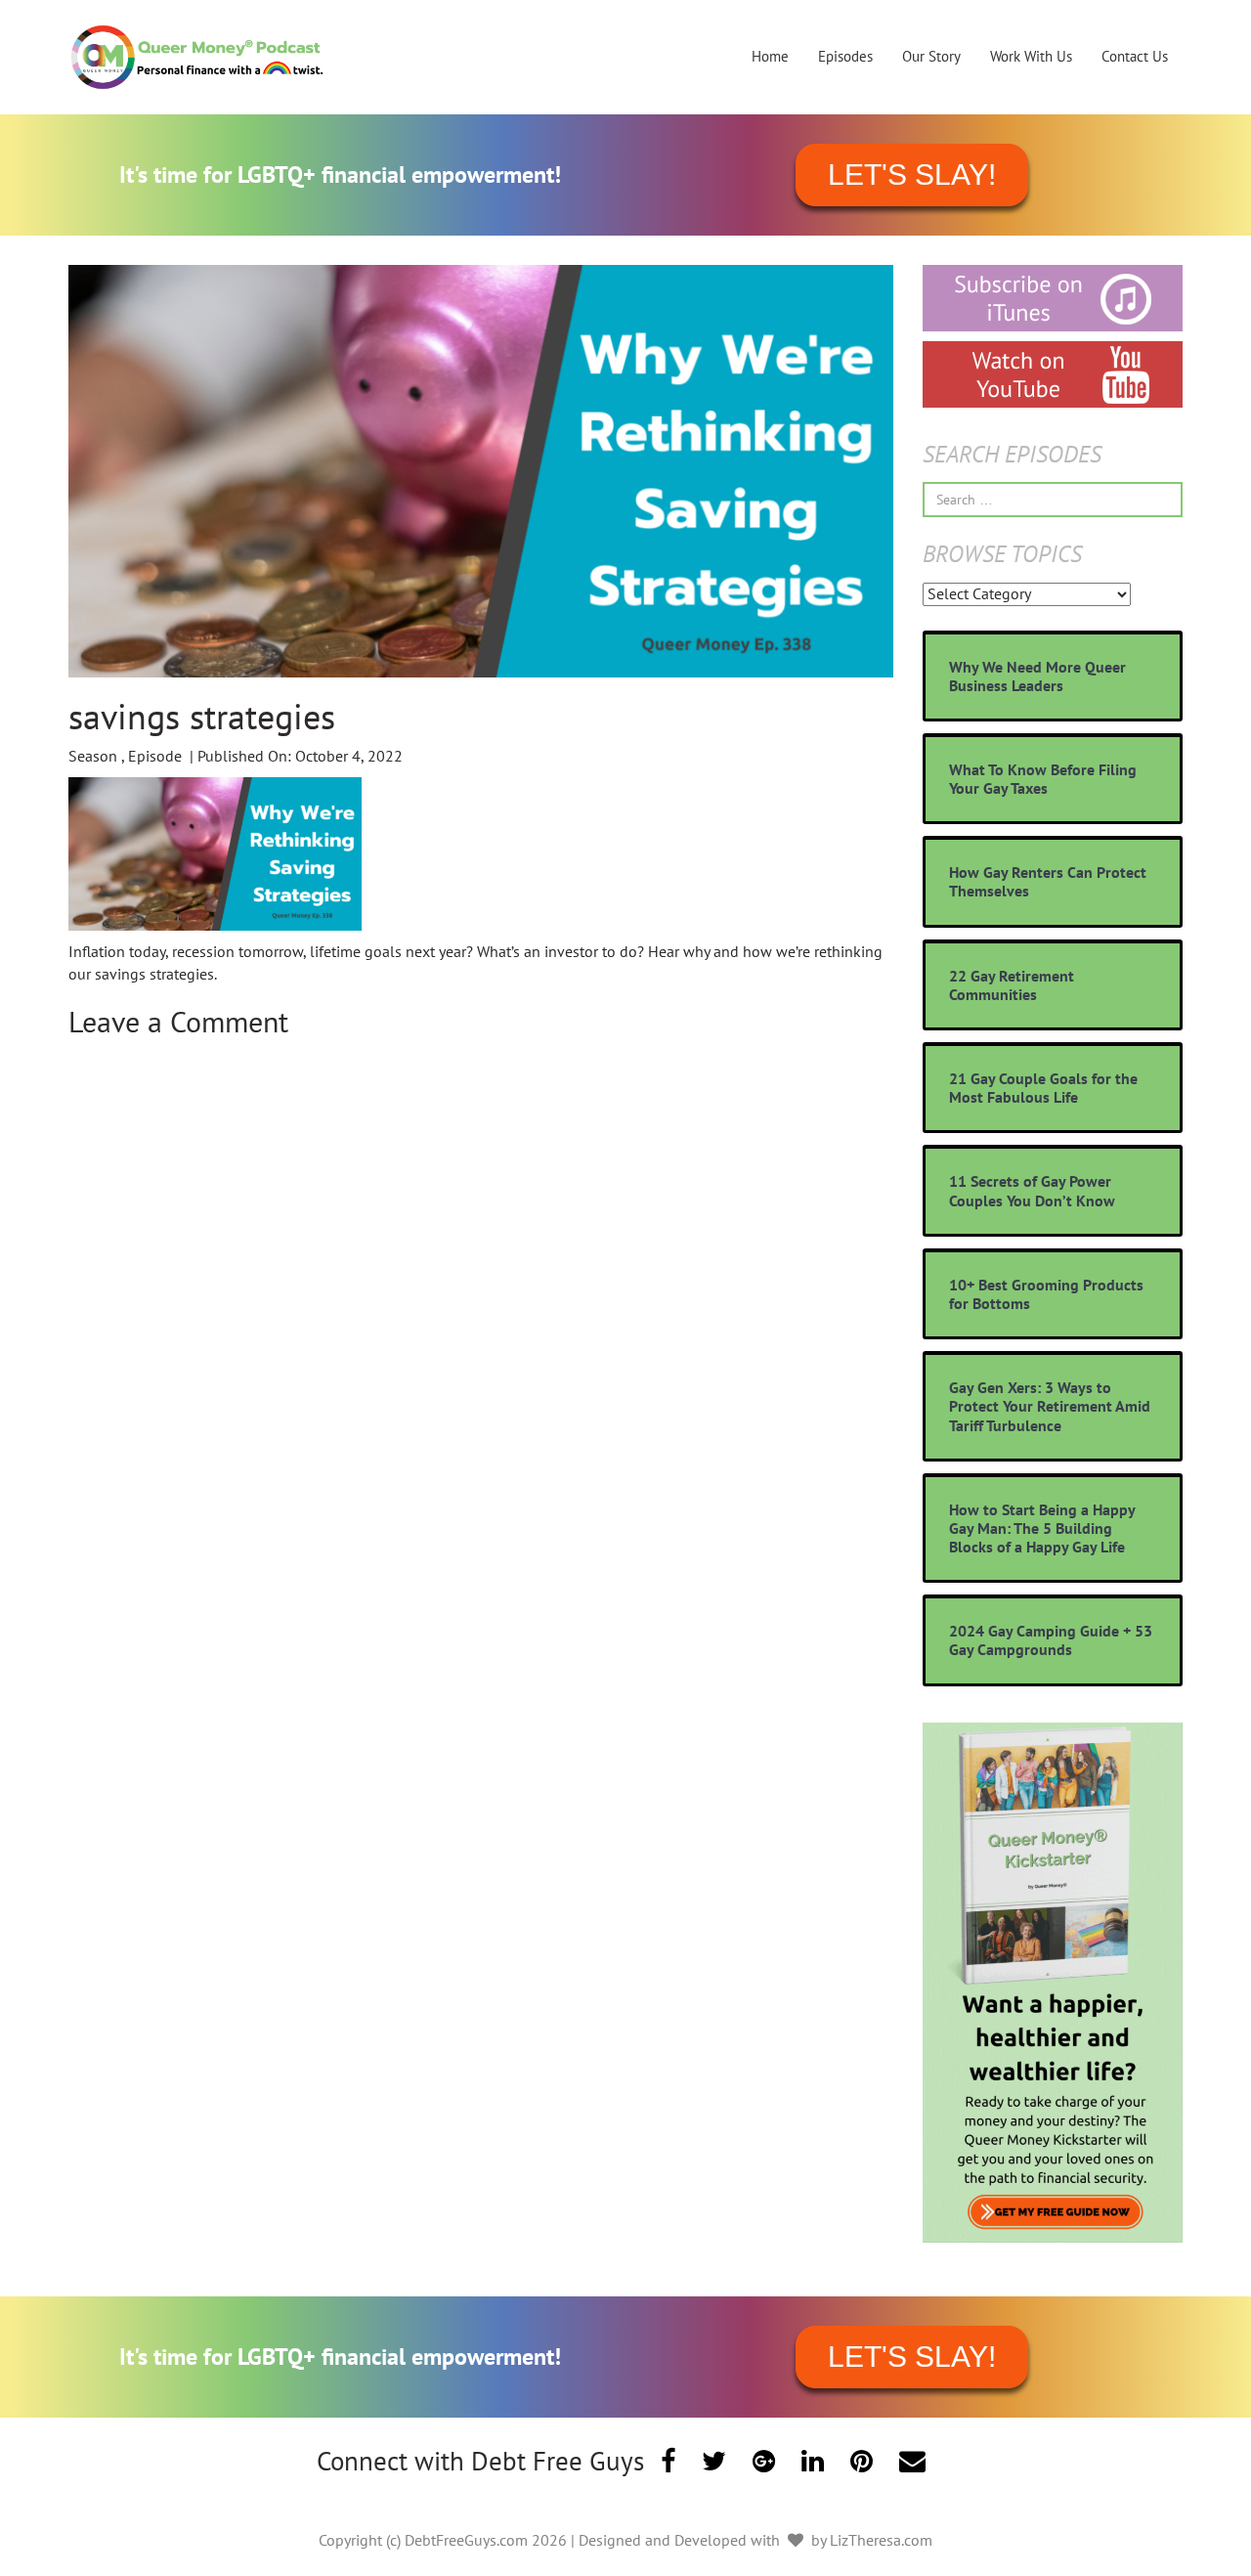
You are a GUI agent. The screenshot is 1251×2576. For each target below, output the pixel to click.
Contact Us (1135, 56)
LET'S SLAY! (912, 175)
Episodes (845, 56)
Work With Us (1031, 56)
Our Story (931, 56)
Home (770, 56)
